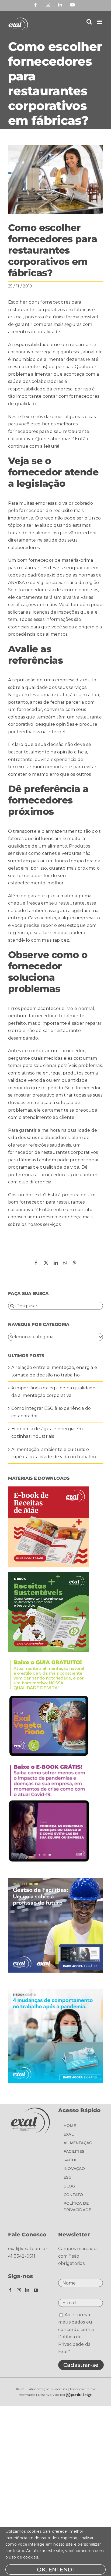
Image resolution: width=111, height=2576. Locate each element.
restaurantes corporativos (36, 310)
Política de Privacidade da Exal (74, 2344)
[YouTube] (36, 2290)
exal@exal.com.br (28, 2249)
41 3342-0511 (22, 2256)
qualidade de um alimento (38, 846)
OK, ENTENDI (55, 2570)
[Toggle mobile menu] (100, 22)
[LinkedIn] (27, 2290)
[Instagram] (19, 2290)
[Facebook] (10, 2290)
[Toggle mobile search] (89, 22)
